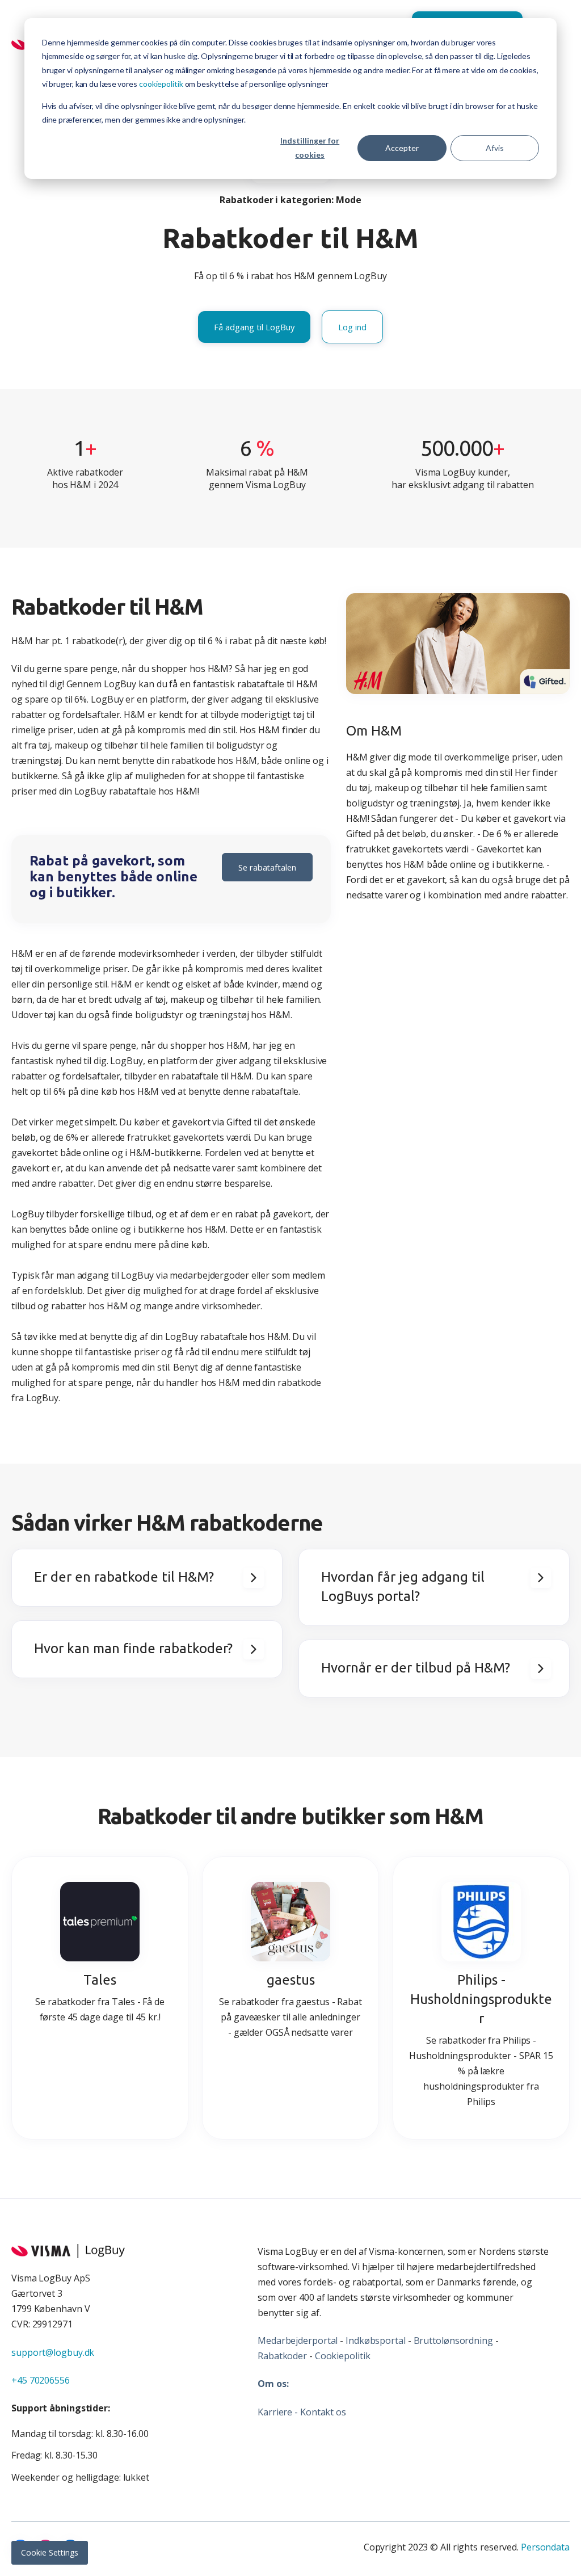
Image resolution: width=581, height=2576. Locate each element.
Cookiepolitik (343, 2356)
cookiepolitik (161, 84)
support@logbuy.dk (53, 2352)
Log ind (352, 327)
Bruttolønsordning (453, 2340)
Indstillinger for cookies (310, 148)
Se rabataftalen (267, 867)
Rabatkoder (282, 2356)
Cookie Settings (50, 2552)
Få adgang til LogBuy (254, 327)
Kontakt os (323, 2412)
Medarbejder (285, 2340)
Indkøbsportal (376, 2340)
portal (325, 2340)
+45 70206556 (41, 2380)
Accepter (402, 148)
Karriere (275, 2412)
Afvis (495, 148)
